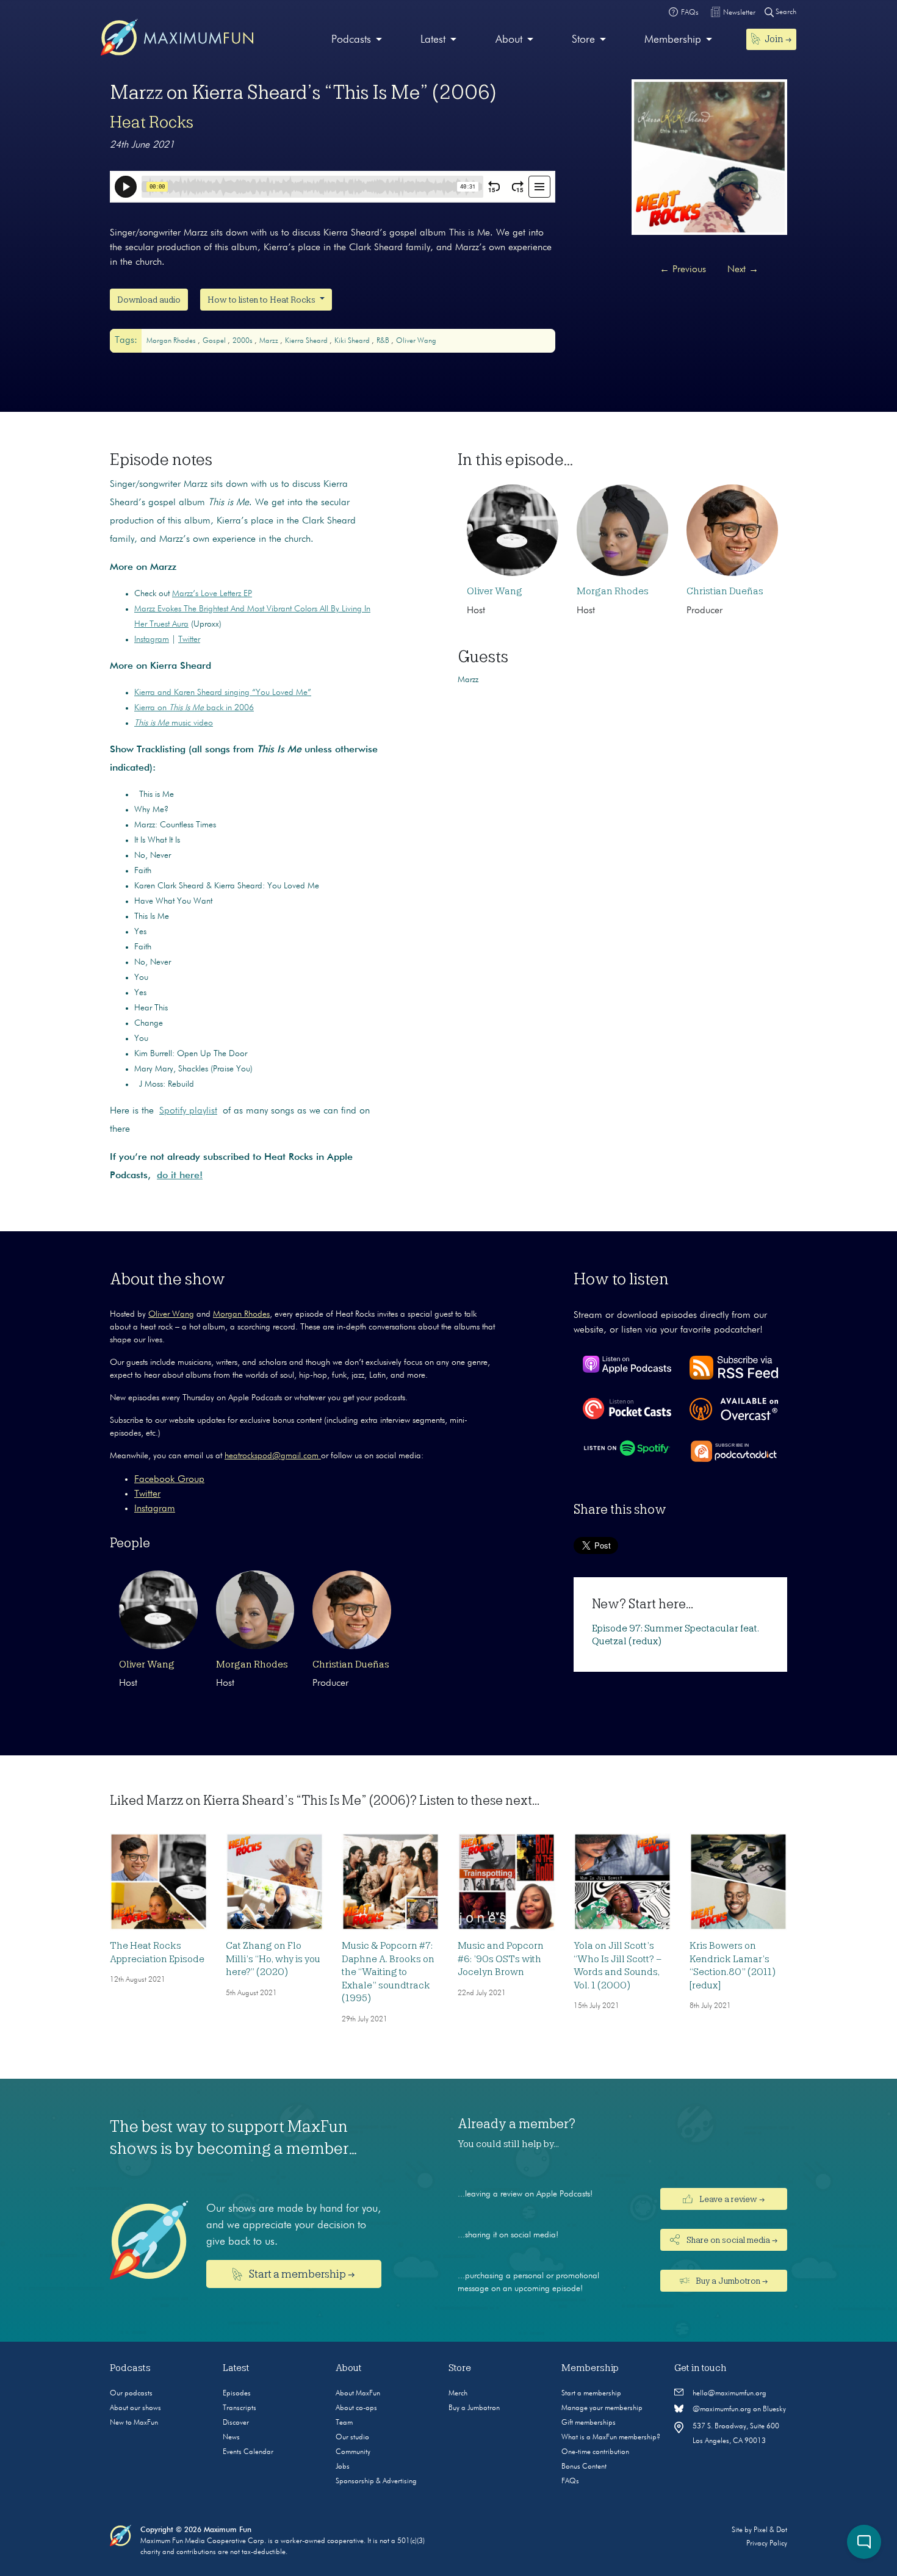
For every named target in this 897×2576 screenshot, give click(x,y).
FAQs (570, 2481)
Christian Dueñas (725, 591)
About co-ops (356, 2408)
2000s (243, 341)
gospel (215, 341)
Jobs (343, 2467)
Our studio (352, 2437)
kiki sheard (353, 341)
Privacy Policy (767, 2544)
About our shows (135, 2408)
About (509, 40)
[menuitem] (357, 40)
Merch (458, 2394)
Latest (433, 40)
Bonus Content (584, 2467)
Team (344, 2423)
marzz (270, 341)
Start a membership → (301, 2274)
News (231, 2437)
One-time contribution (595, 2452)
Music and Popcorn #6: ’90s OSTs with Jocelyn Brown (501, 1959)
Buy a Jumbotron (474, 2408)
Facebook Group (169, 1480)
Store (583, 40)
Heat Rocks (152, 122)
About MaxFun (358, 2394)
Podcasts (351, 40)
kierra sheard (307, 341)
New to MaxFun (134, 2423)
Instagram (152, 639)
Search (785, 12)
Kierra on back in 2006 (194, 708)
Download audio (149, 300)
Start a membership (591, 2394)
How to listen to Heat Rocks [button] (262, 300)
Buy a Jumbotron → (731, 2281)
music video (174, 723)
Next (743, 270)
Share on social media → (731, 2240)
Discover (236, 2423)
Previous (683, 270)
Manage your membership (602, 2408)
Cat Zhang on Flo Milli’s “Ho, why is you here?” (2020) (273, 1959)
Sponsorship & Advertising (376, 2481)
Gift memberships (589, 2423)
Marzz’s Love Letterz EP (212, 594)
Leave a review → (731, 2199)
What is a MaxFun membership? (611, 2437)
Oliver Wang (416, 341)
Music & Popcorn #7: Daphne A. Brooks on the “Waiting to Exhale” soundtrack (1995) (388, 1972)
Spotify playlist (188, 1111)
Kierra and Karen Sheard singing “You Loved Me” (223, 693)
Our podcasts (131, 2394)
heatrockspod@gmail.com (273, 1456)
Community (353, 2452)
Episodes (237, 2394)
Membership (673, 40)
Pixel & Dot (770, 2530)
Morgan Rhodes (172, 341)
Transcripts (240, 2408)
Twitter (189, 639)
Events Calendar (248, 2452)
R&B (384, 341)
